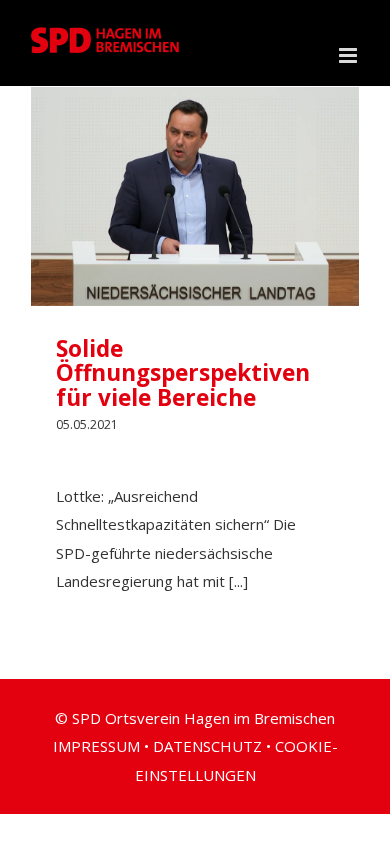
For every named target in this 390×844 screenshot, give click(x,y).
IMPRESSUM (96, 746)
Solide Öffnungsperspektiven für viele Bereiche (183, 373)
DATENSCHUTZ (207, 746)
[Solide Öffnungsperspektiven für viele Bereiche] (195, 196)
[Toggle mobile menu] (349, 55)
